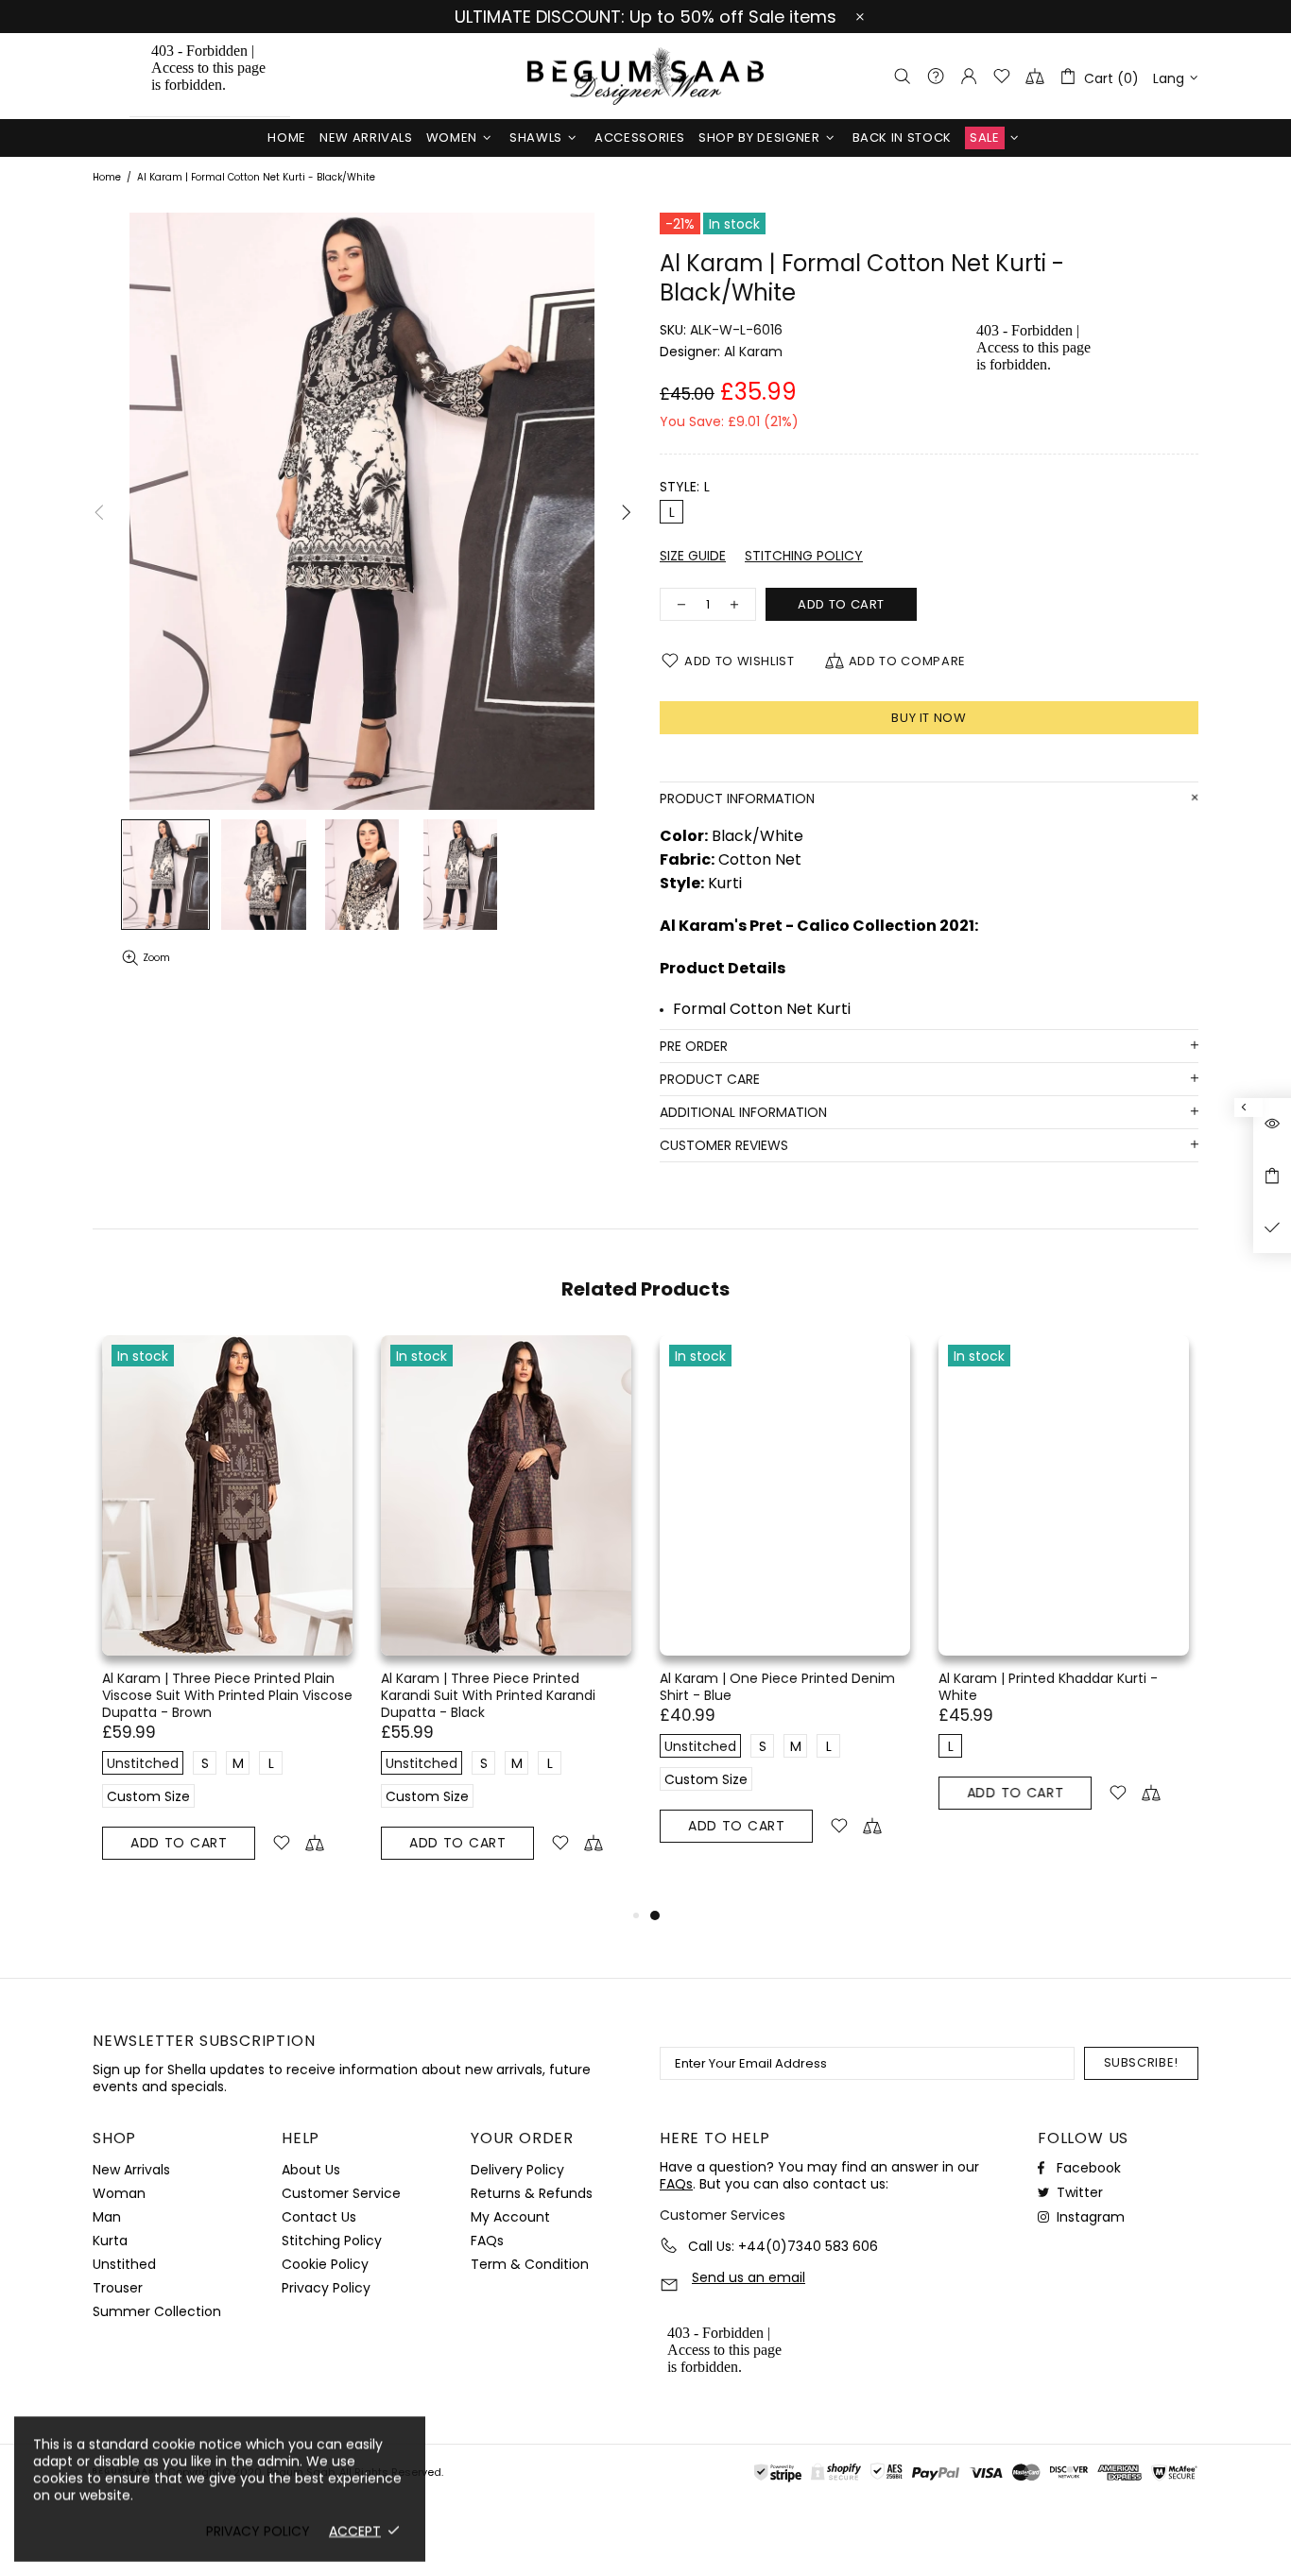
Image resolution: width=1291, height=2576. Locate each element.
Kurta (110, 2241)
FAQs (487, 2241)
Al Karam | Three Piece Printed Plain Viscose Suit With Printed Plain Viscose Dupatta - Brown (227, 1695)
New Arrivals (131, 2170)
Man (107, 2217)
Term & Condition (530, 2264)
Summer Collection (157, 2311)
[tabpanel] (785, 1611)
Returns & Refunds (532, 2193)
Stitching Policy (332, 2241)
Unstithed (124, 2264)
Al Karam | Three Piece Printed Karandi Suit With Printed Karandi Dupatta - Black (488, 1695)
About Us (311, 2170)
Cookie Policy (325, 2264)
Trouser (118, 2288)
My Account (510, 2217)
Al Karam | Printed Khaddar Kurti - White (1048, 1687)
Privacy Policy (326, 2288)
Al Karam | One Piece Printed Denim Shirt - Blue (777, 1687)
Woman (119, 2193)
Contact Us (319, 2217)
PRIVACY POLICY (258, 2531)
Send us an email (749, 2278)
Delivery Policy (517, 2170)
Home (107, 178)
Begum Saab (645, 76)
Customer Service (341, 2193)
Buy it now (929, 718)
